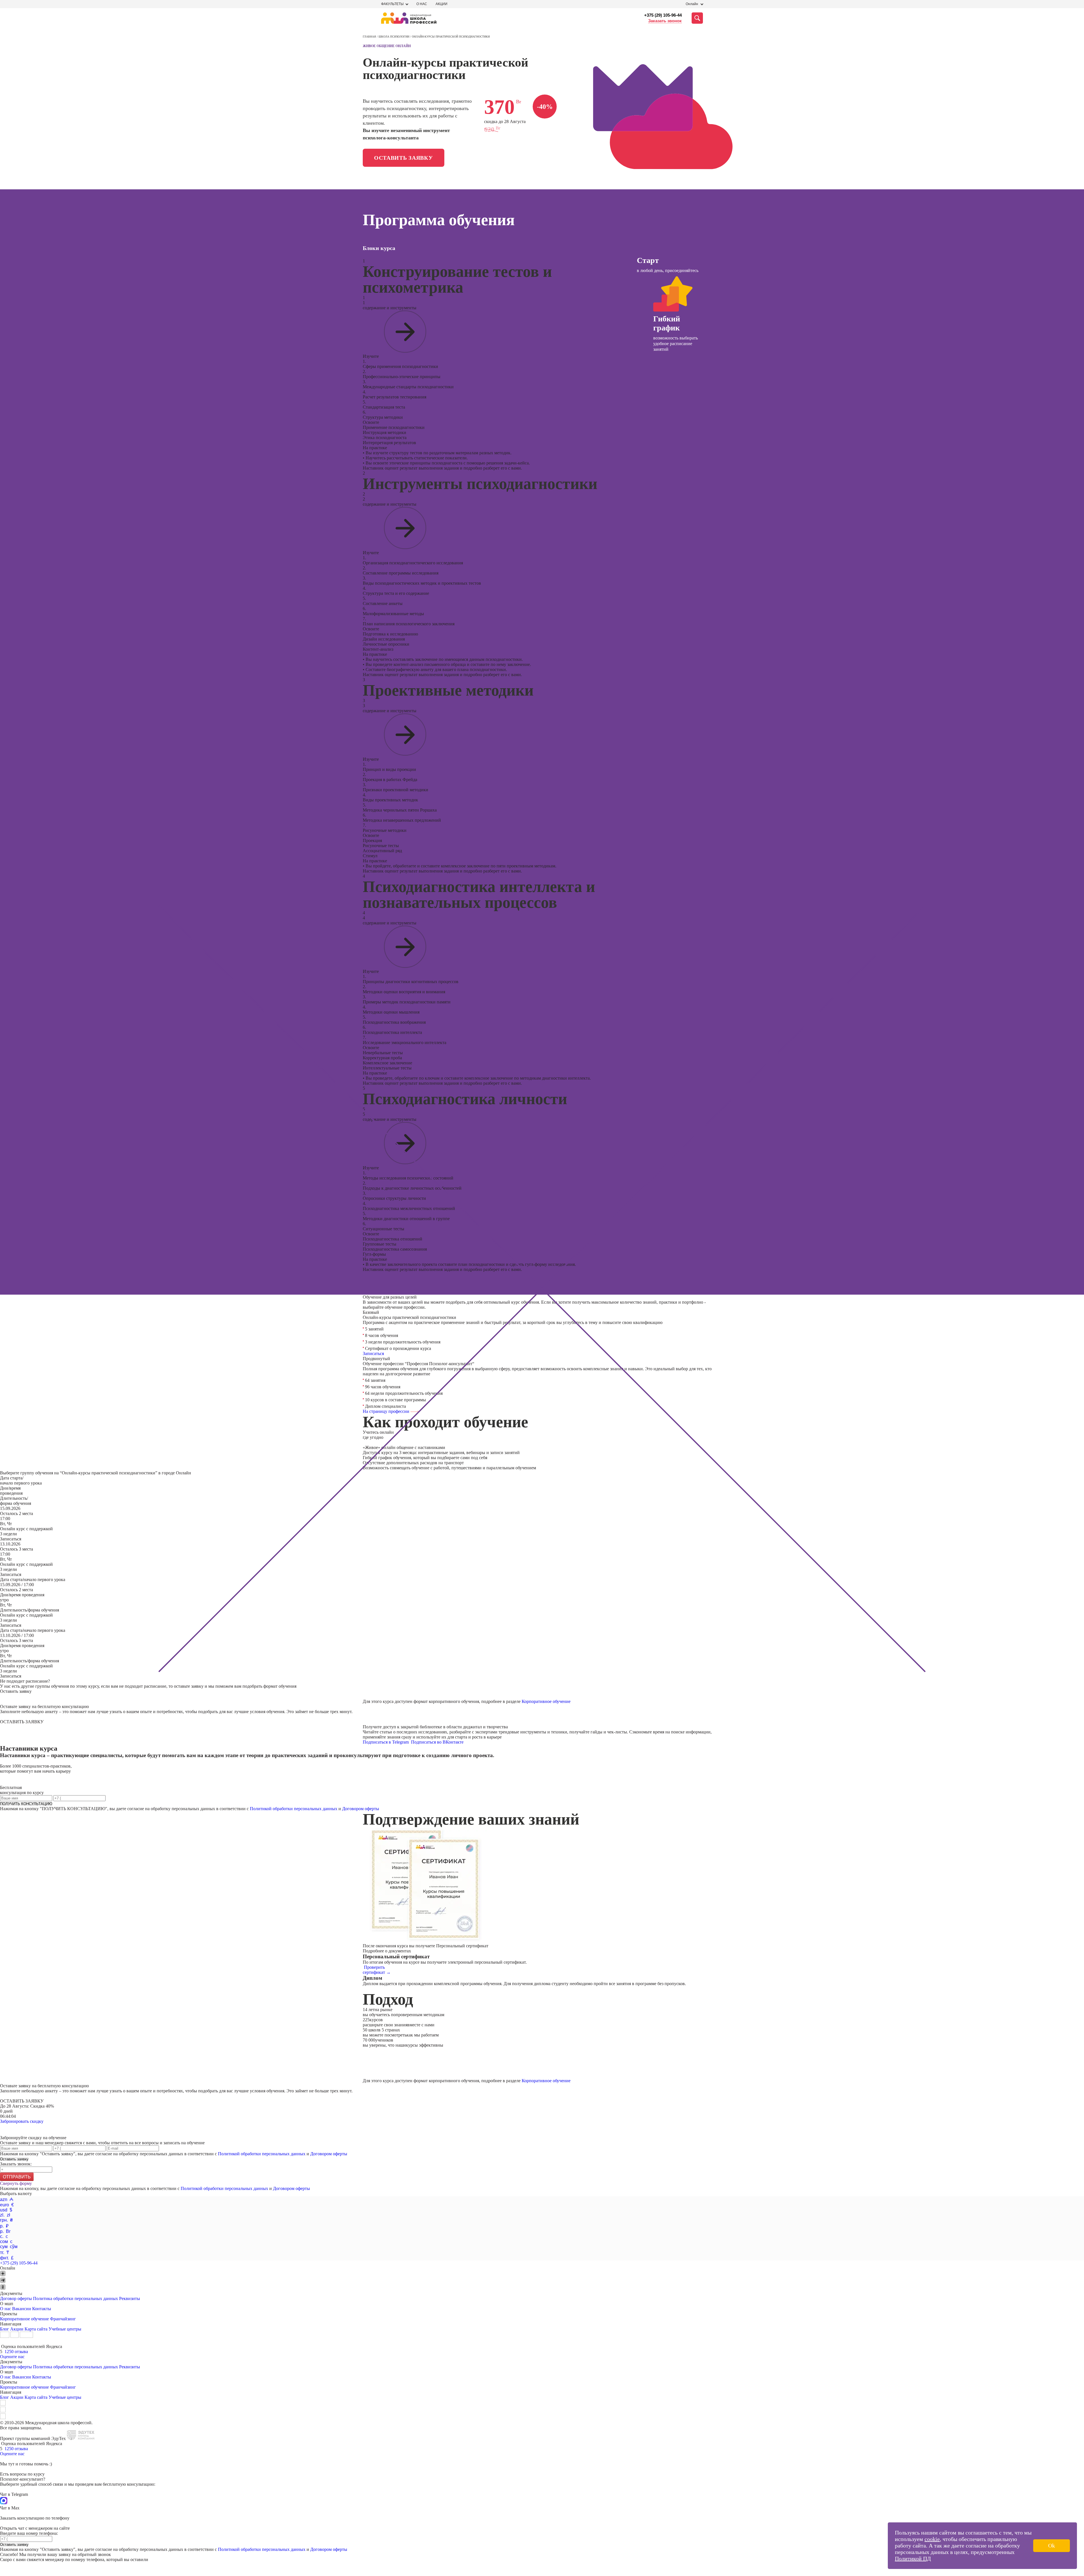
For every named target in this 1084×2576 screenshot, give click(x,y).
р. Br (5, 2231)
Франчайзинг (63, 2319)
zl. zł (5, 2215)
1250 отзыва (16, 2352)
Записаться (373, 1353)
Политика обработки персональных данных (76, 2298)
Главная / (371, 37)
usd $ (6, 2210)
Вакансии (22, 2309)
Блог (5, 2329)
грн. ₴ (6, 2220)
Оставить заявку (404, 158)
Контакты (42, 2309)
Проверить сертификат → (377, 1970)
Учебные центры (65, 2329)
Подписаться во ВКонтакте (438, 1742)
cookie (932, 2539)
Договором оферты (361, 1809)
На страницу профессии (387, 1411)
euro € (7, 2205)
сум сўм (9, 2247)
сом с (6, 2241)
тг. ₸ (5, 2252)
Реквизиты (130, 2298)
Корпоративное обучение (546, 1701)
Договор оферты (16, 2298)
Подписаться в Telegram (386, 1742)
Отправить (17, 2177)
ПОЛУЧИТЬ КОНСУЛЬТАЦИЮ (26, 1804)
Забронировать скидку (22, 2121)
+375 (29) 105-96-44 (663, 15)
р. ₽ (4, 2226)
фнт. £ (7, 2258)
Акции (442, 4)
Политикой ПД (913, 2559)
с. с (4, 2236)
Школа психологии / (395, 37)
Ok (1052, 2546)
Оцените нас (12, 2357)
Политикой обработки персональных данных (294, 1809)
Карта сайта (36, 2329)
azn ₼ (7, 2199)
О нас (422, 4)
